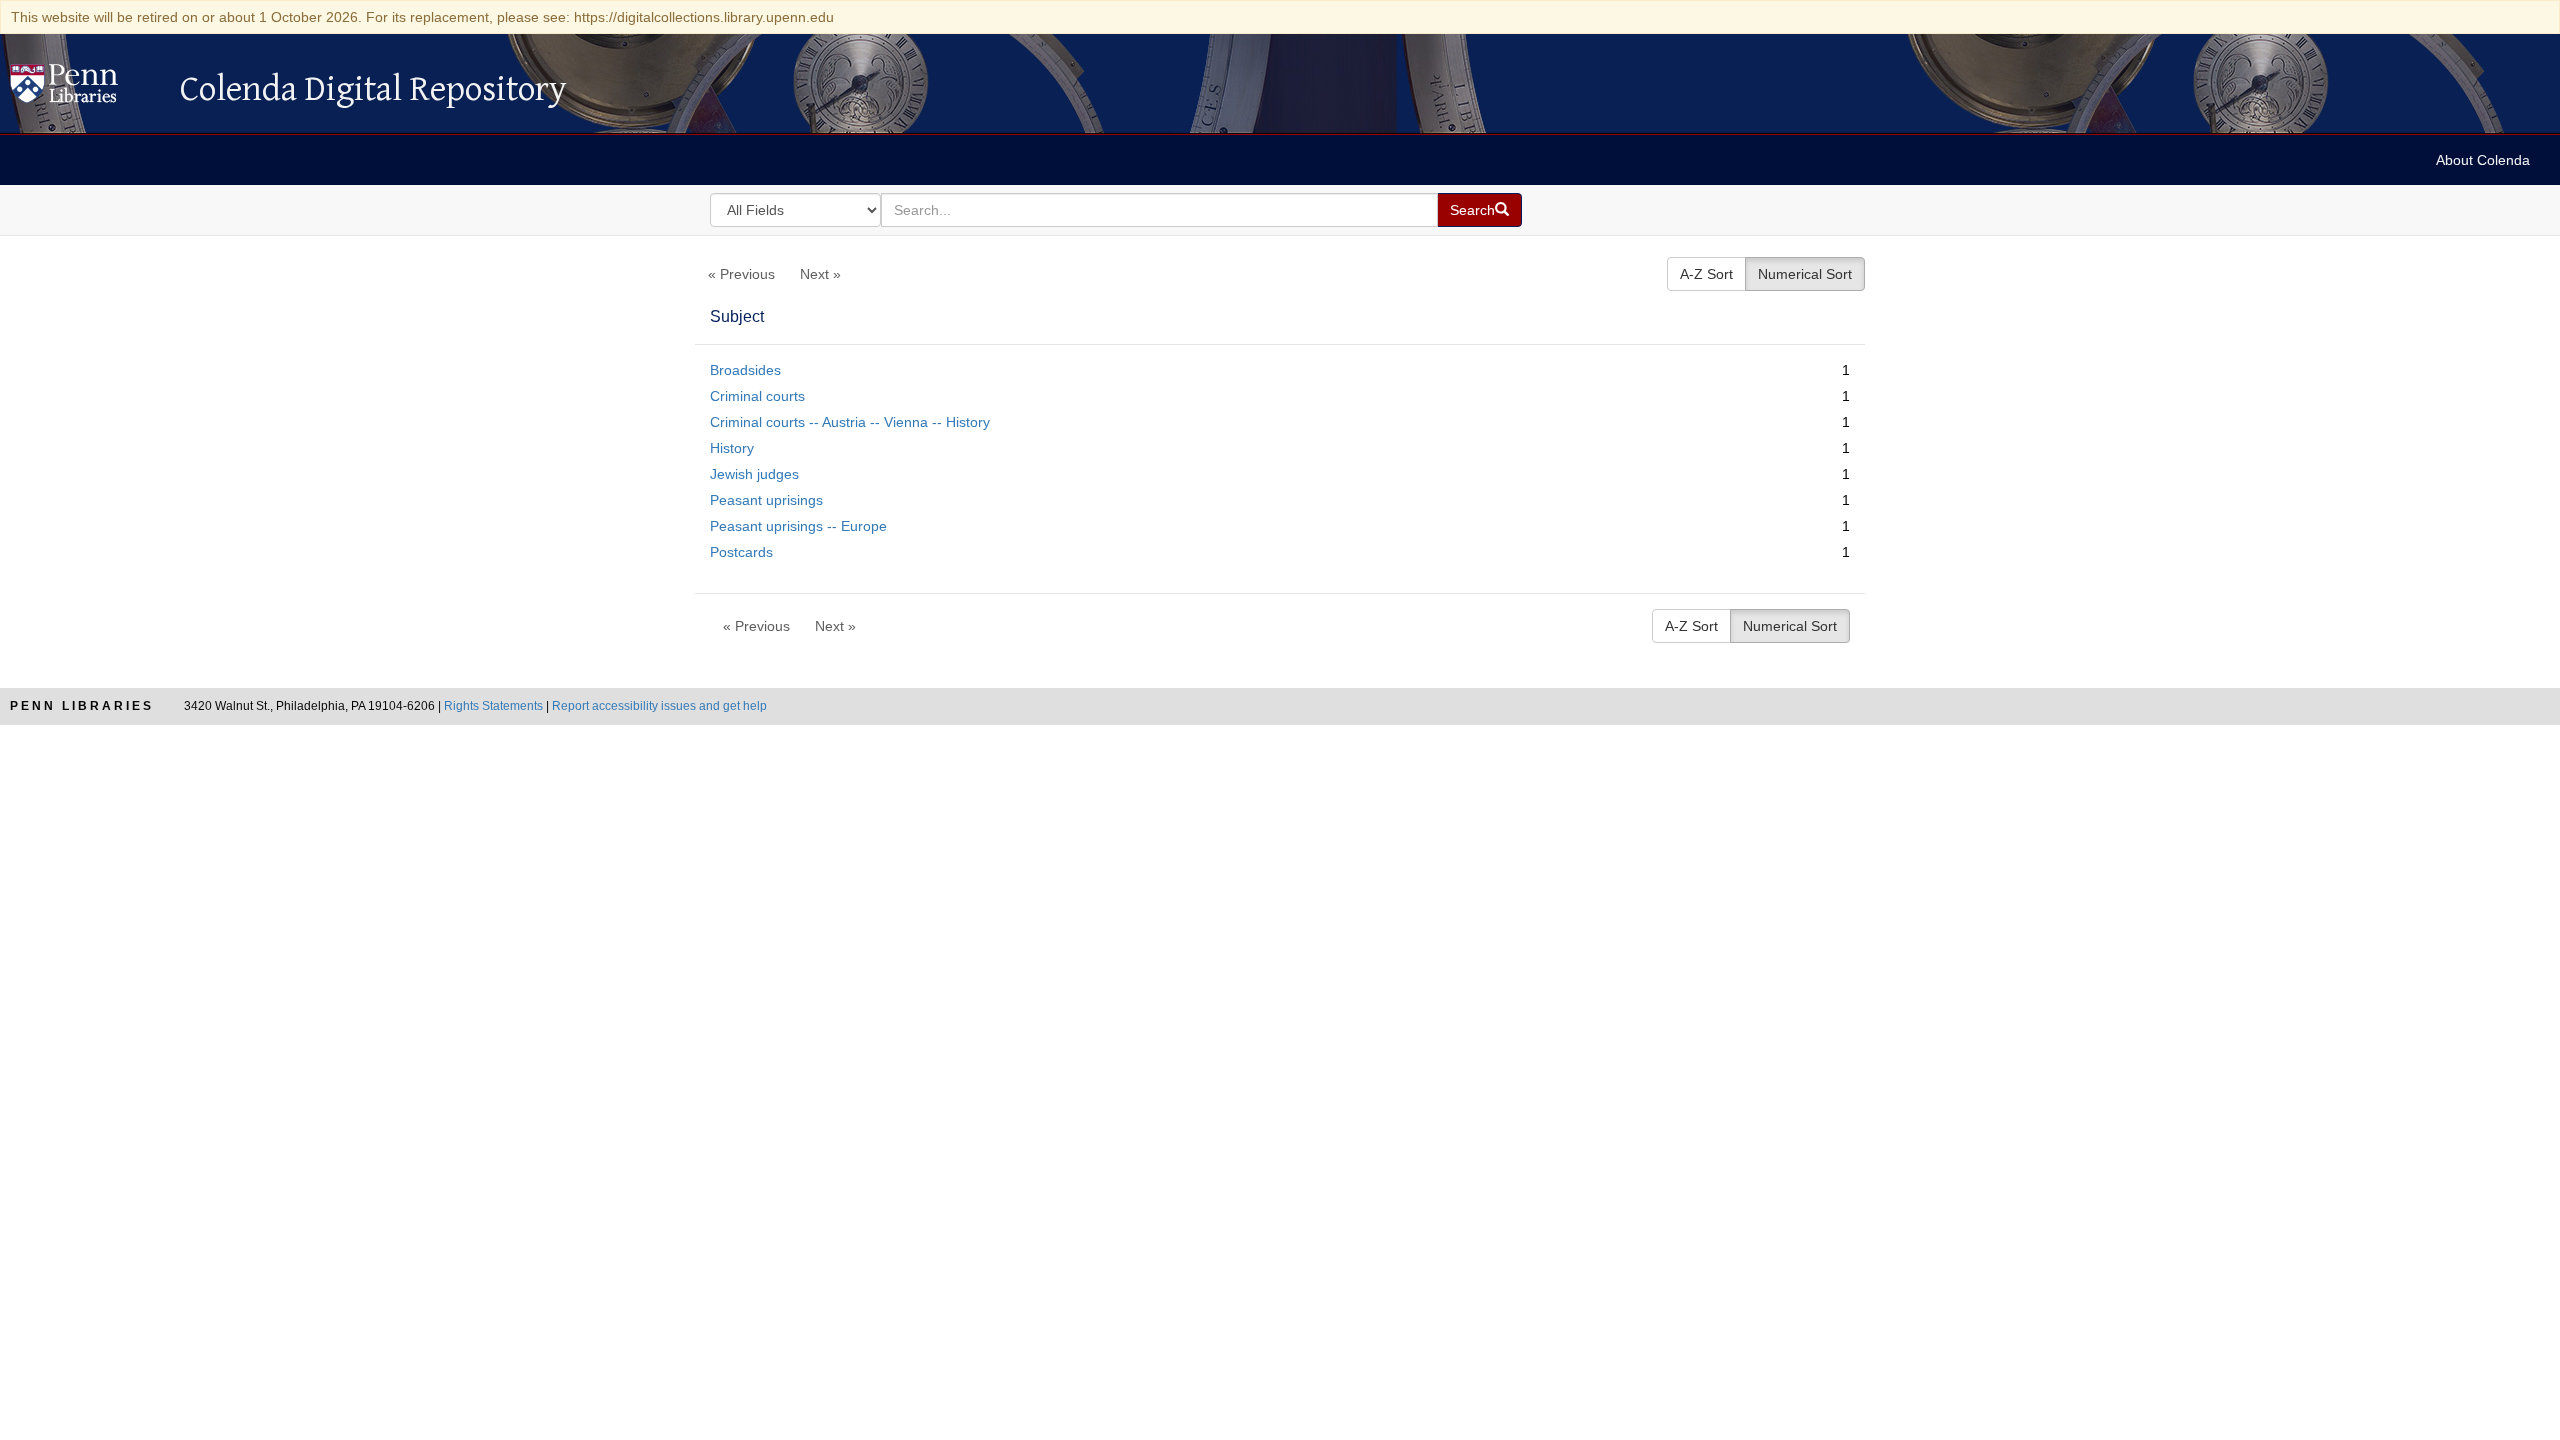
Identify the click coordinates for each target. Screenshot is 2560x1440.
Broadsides (745, 370)
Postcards (741, 552)
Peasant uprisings (766, 500)
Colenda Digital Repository (85, 89)
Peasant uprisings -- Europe (798, 526)
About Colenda (2483, 160)
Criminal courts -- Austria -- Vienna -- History (850, 422)
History (732, 448)
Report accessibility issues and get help (659, 706)
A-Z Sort (1706, 274)
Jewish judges (754, 474)
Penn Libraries (82, 706)
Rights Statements (493, 706)
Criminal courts (757, 396)
